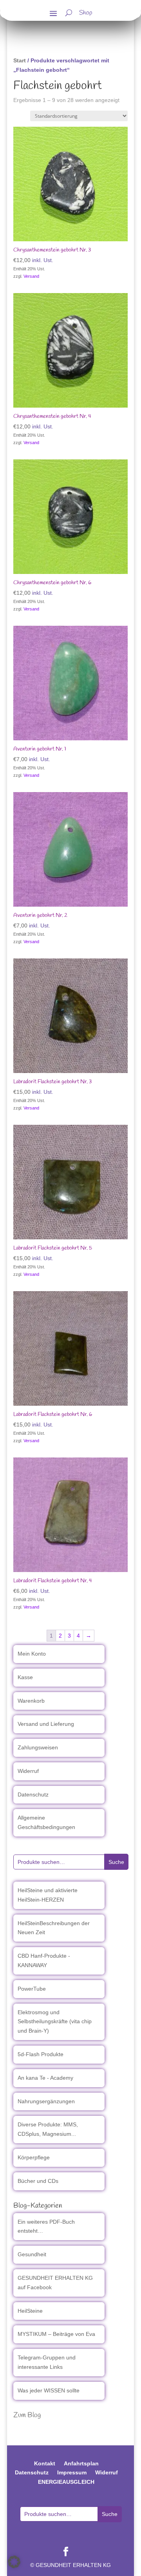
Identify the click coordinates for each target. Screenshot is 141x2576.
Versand (31, 276)
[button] (14, 2562)
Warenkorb (31, 1701)
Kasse (25, 1677)
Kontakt (45, 2463)
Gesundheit (32, 2254)
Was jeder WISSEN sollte (49, 2390)
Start (20, 60)
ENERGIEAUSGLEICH (66, 2482)
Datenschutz (33, 1794)
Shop (86, 14)
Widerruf (28, 1771)
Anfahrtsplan (81, 2463)
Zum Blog (27, 2415)
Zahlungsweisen (38, 1747)
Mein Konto (32, 1654)
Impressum (72, 2472)
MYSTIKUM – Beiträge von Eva (56, 2334)
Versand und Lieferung (46, 1724)
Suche (116, 1862)
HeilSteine (30, 2311)
